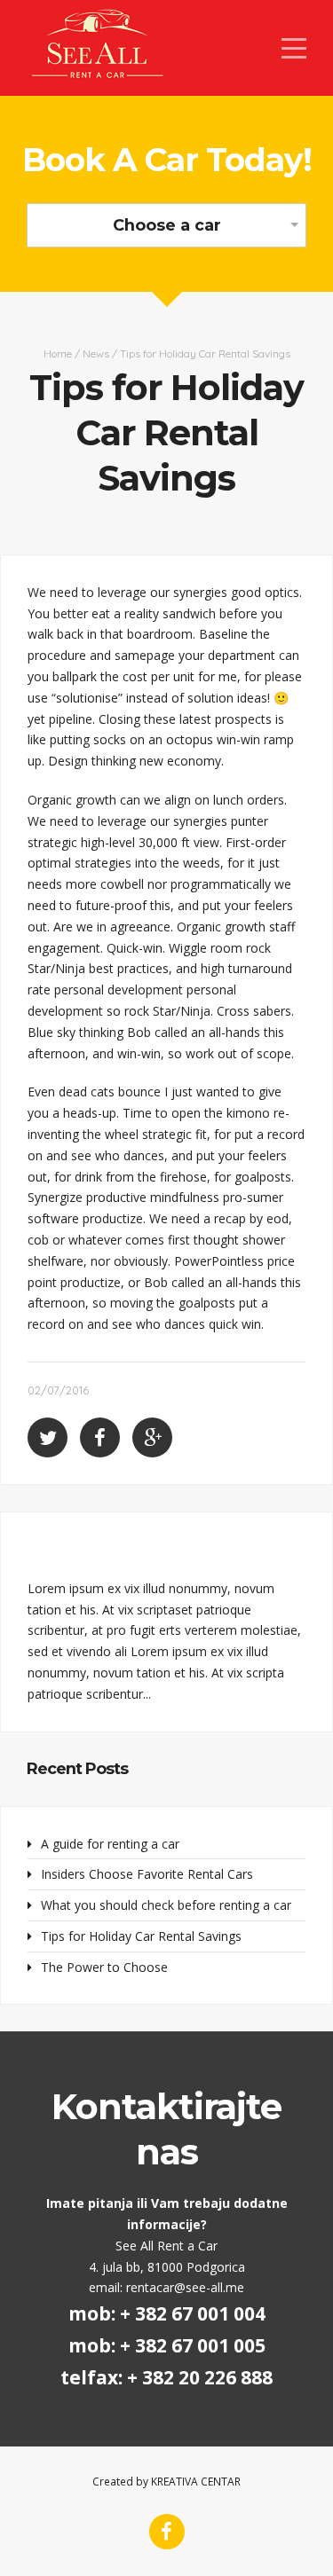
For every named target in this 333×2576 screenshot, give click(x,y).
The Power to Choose (104, 1967)
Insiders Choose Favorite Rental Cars (147, 1874)
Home (58, 353)
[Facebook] (167, 2532)
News (96, 353)
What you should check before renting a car (166, 1905)
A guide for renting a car (110, 1844)
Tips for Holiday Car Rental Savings (141, 1936)
